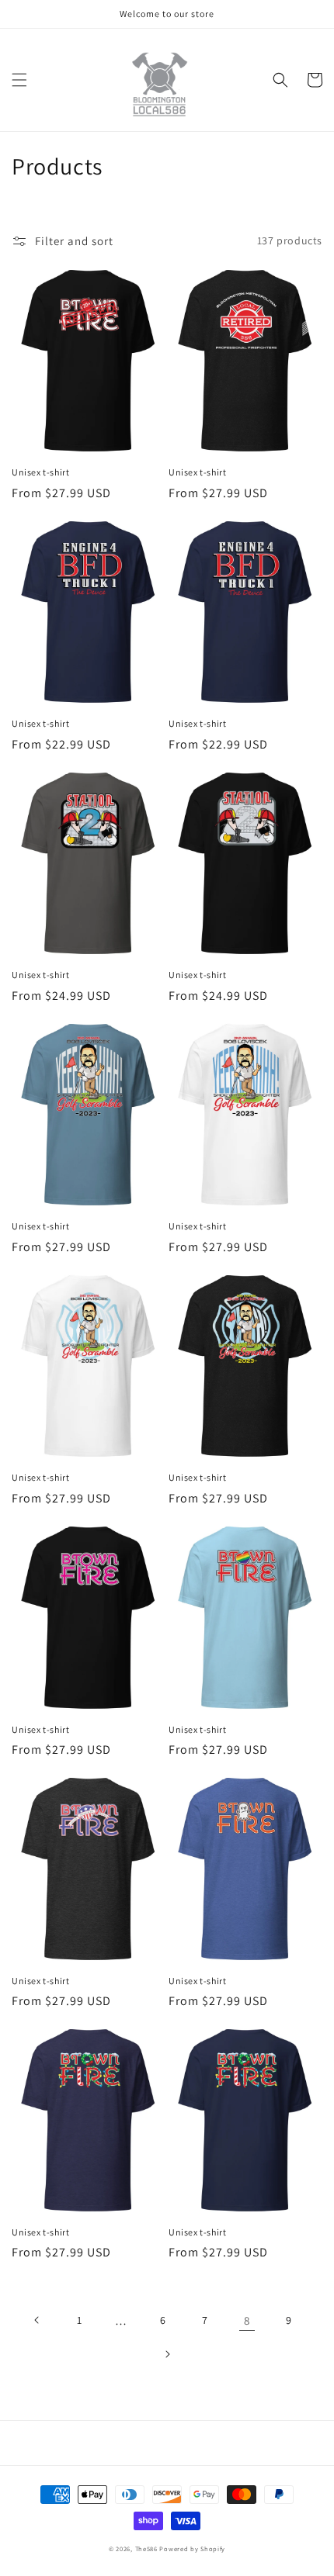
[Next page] (167, 2354)
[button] (19, 80)
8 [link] (247, 2320)
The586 (146, 2548)
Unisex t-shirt (40, 472)
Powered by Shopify (192, 2548)
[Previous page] (37, 2320)
